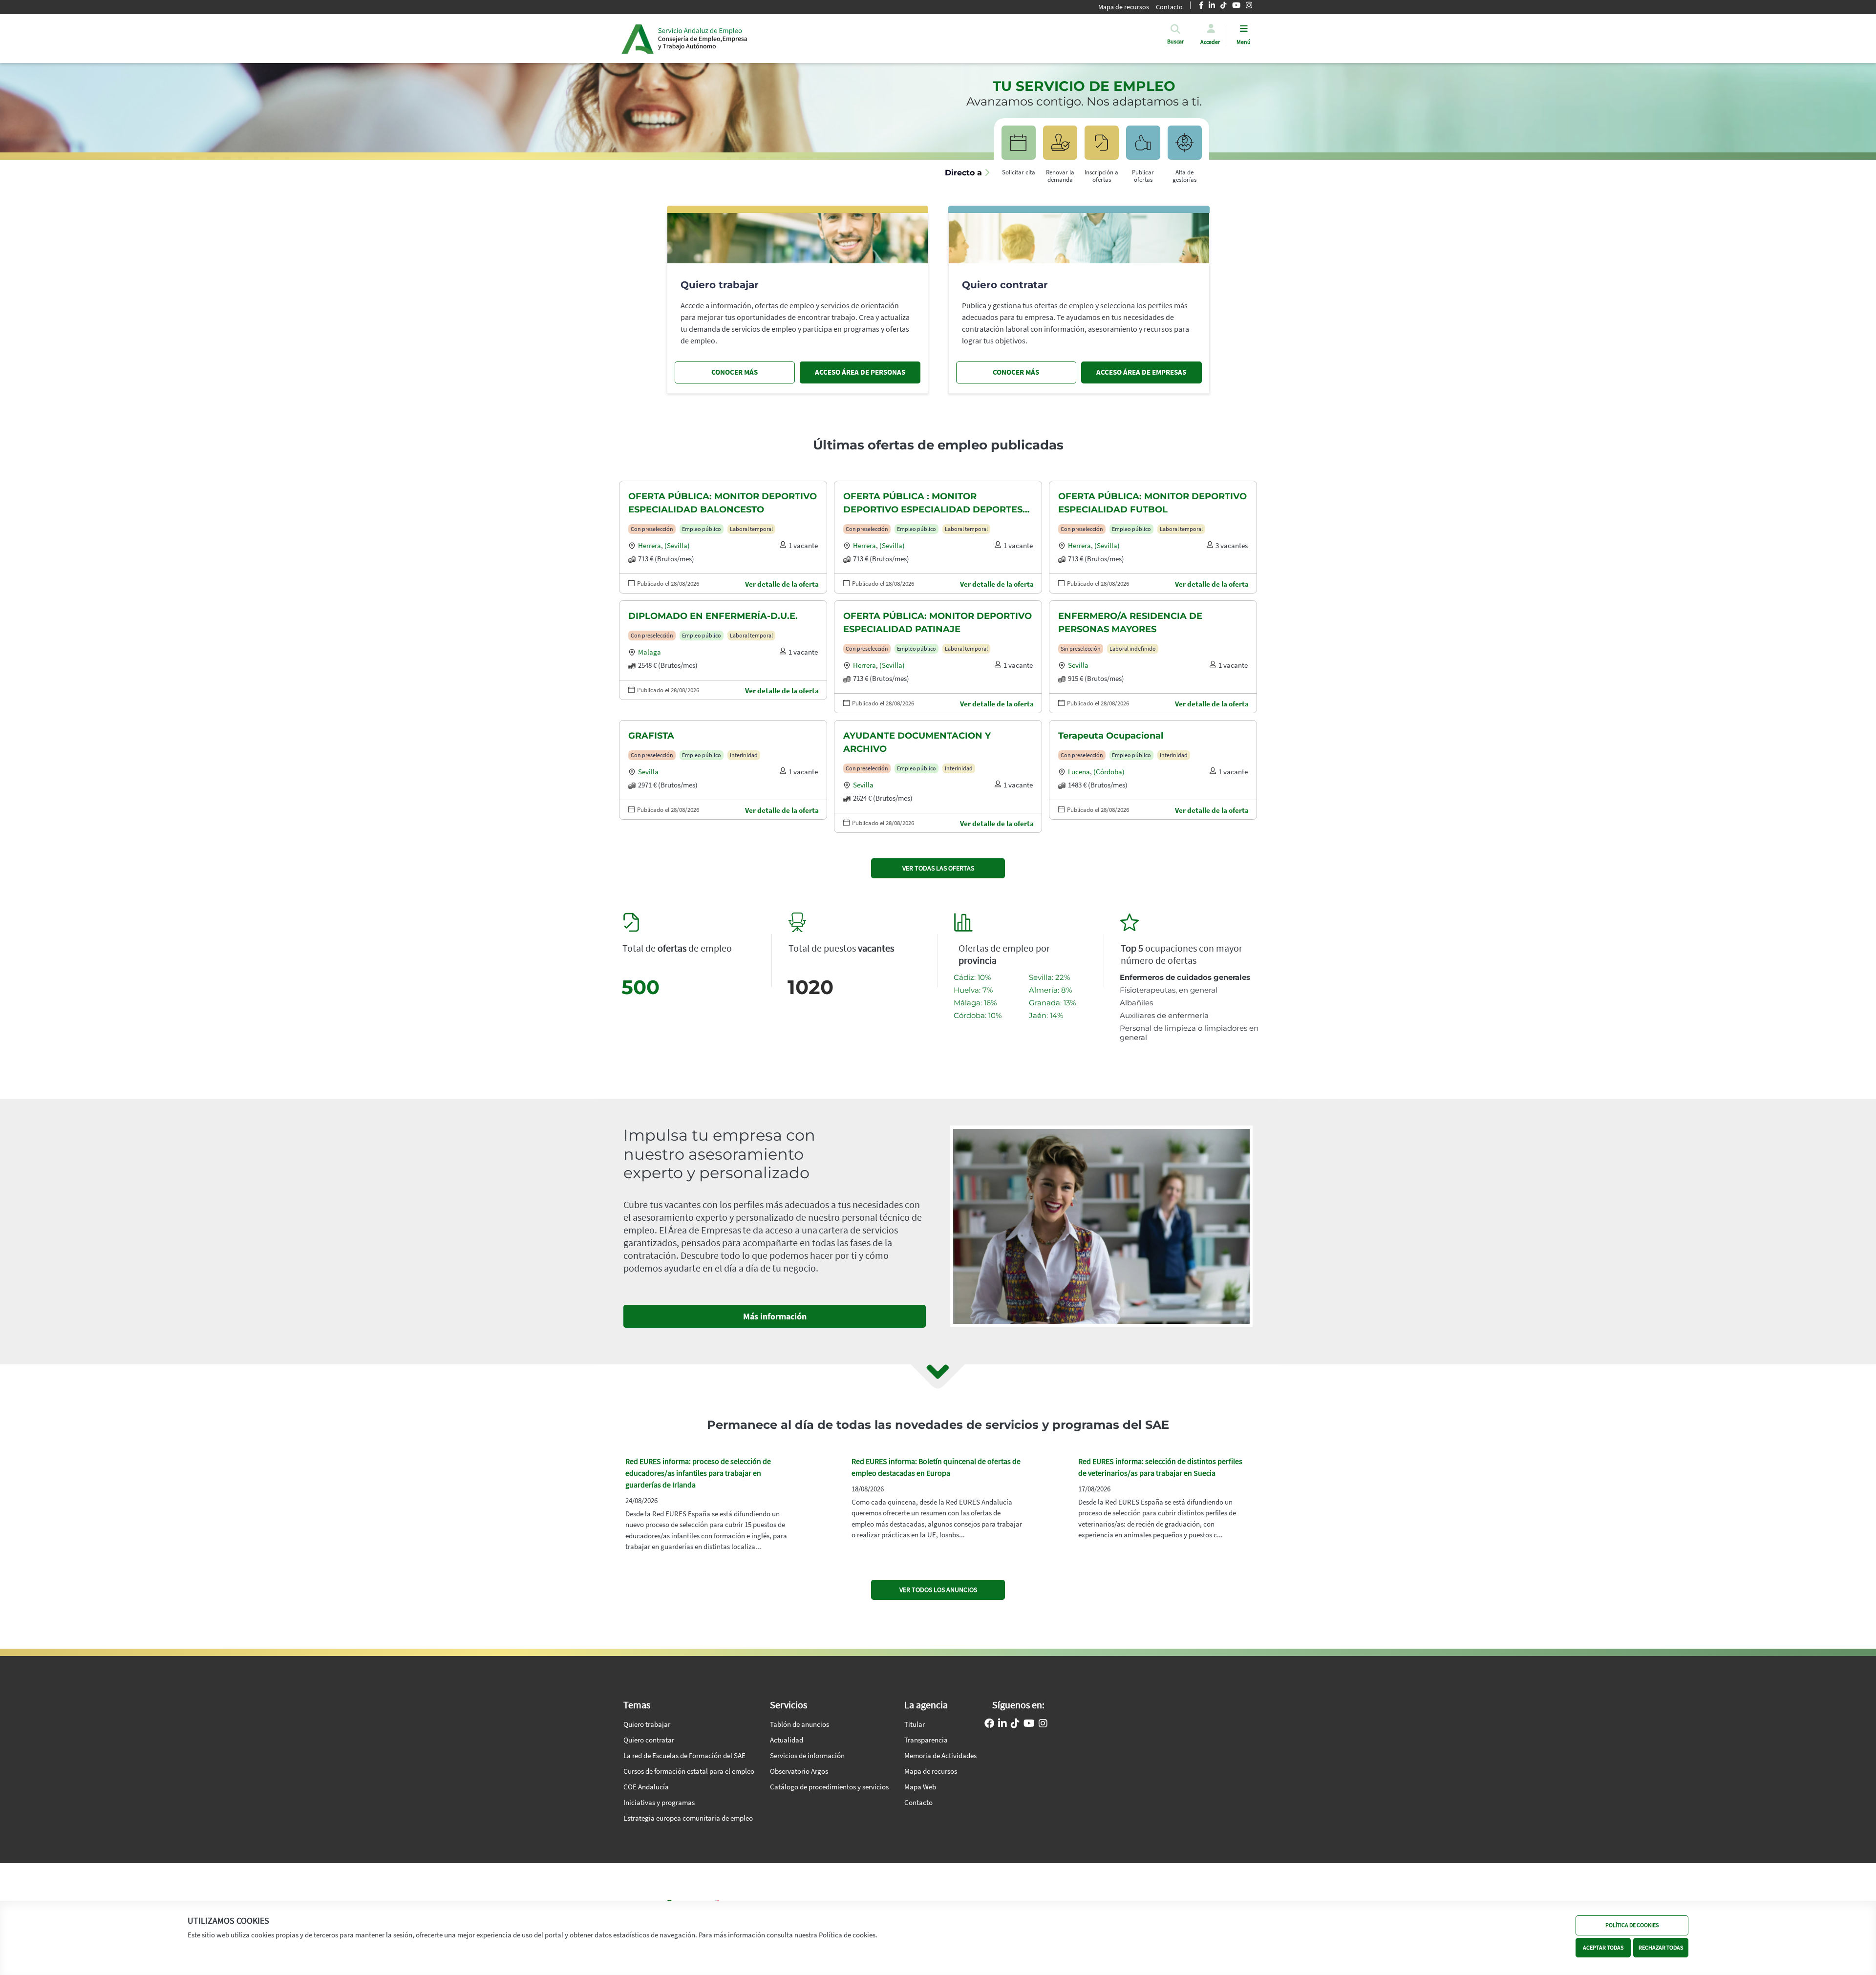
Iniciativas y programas (659, 1802)
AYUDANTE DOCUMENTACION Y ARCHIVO (917, 742)
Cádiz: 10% (972, 977)
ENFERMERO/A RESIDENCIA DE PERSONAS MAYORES (1130, 623)
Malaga (650, 652)
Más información (775, 1316)
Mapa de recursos (1124, 7)
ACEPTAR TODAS (1603, 1947)
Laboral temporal (751, 529)
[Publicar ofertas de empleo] (1143, 147)
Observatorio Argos (799, 1771)
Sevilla (1078, 665)
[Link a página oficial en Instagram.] (1043, 1724)
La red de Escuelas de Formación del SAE (684, 1755)
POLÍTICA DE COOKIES (1632, 1925)
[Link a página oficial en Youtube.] (1029, 1724)
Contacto (1169, 7)
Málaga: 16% (975, 1003)
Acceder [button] (1210, 42)
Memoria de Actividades (940, 1755)
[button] (1175, 42)
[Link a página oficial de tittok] (1015, 1724)
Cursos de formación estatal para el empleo (689, 1771)
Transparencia (926, 1740)
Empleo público (702, 529)
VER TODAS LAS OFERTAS (938, 868)
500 (640, 987)
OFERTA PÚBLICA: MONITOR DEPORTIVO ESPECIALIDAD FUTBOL (1152, 503)
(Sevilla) (677, 545)
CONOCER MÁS (735, 372)
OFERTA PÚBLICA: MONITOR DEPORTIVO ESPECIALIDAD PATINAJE (938, 623)
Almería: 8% (1050, 990)
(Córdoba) (1109, 772)
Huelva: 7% (973, 990)
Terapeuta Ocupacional (1111, 736)
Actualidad (787, 1740)
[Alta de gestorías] (1185, 147)
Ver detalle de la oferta (782, 584)
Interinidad (744, 755)
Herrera (650, 545)
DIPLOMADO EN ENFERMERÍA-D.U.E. (713, 616)
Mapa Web (920, 1787)
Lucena (1079, 772)
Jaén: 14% (1046, 1015)
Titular (915, 1724)
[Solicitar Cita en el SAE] (1019, 147)
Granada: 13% (1052, 1003)
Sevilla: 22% (1049, 977)
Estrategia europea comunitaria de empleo (688, 1818)
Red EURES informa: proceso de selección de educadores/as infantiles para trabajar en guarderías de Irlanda (698, 1473)
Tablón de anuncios (799, 1724)
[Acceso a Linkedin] (1002, 1724)
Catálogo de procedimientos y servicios (829, 1787)
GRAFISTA (651, 736)
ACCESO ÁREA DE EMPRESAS (1141, 372)
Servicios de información (807, 1755)
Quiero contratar (649, 1740)
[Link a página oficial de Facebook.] (989, 1724)
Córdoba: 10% (978, 1015)
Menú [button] (1244, 42)
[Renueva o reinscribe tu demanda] (1060, 147)
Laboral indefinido (1133, 648)
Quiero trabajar (647, 1724)
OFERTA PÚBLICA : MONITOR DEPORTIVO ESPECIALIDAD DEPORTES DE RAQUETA (933, 504)
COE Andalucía (646, 1787)
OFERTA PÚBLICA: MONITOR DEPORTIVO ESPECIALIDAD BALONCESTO (723, 503)
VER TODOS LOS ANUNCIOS (938, 1590)
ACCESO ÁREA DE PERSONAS (860, 372)
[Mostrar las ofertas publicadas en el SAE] (1102, 147)
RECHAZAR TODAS (1661, 1947)
